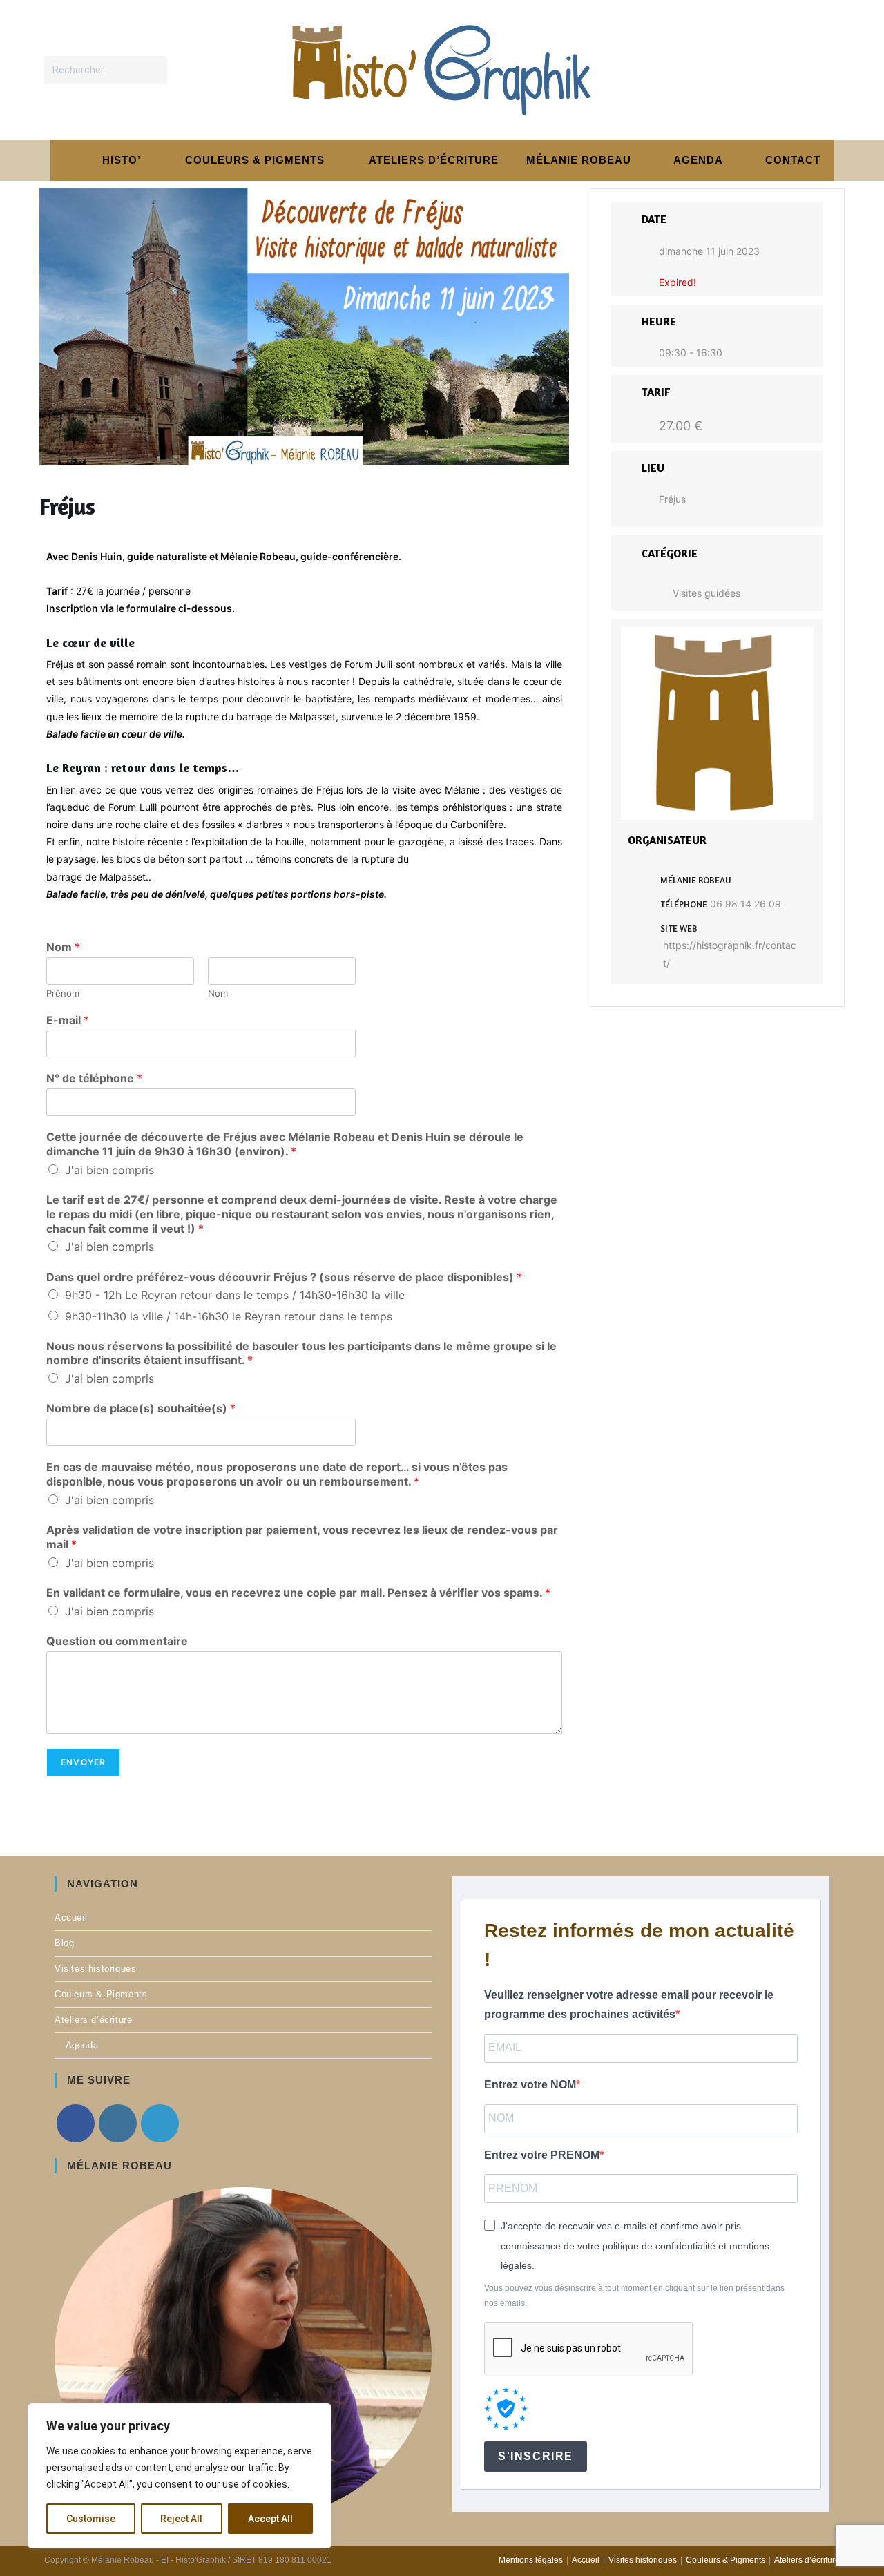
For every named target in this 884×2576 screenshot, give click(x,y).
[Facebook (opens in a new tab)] (769, 69)
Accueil (71, 1917)
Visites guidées (707, 593)
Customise (91, 2519)
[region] (180, 2476)
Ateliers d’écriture (93, 2020)
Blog (64, 1943)
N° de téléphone (94, 1078)
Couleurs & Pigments (101, 1994)
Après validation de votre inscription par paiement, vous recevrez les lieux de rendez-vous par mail (302, 1537)
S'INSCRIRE (536, 2456)
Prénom (63, 993)
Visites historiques (95, 1969)
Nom (63, 947)
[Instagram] (118, 2123)
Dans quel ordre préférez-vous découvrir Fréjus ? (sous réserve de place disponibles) (284, 1277)
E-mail (68, 1020)
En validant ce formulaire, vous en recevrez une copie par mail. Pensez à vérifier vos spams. (298, 1593)
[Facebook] (76, 2123)
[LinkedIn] (160, 2123)
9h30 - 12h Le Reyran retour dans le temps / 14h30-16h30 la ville (235, 1295)
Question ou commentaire (117, 1641)
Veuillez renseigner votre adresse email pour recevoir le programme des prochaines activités (629, 2005)
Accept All (270, 2519)
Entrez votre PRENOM (542, 2155)
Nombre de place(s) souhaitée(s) (141, 1408)
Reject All (181, 2519)
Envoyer (83, 1762)
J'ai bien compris (109, 1170)
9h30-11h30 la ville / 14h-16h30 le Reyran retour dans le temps (229, 1316)
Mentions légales (531, 2560)
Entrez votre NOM (530, 2085)
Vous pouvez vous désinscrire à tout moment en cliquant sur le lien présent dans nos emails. (634, 2296)
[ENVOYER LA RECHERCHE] (154, 70)
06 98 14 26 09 (746, 904)
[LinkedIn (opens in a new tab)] (826, 69)
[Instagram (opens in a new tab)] (797, 69)
